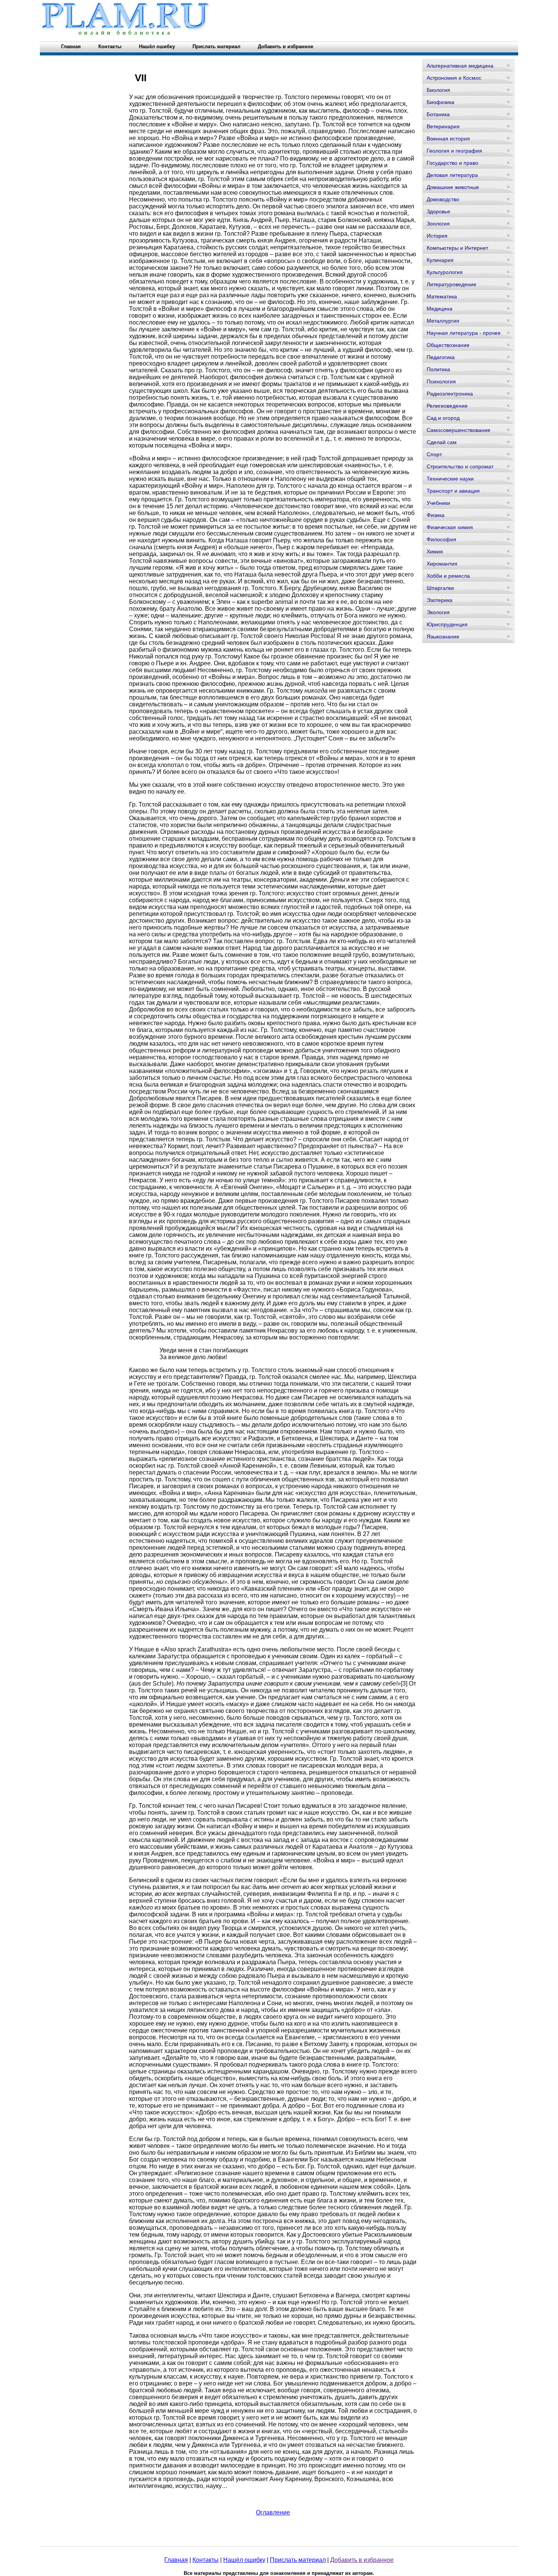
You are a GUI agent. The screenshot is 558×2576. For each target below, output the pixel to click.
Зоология (438, 224)
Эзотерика (440, 600)
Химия (435, 551)
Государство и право (452, 163)
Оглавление (273, 2512)
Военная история (448, 139)
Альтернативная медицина (460, 66)
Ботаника (438, 114)
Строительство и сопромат (460, 466)
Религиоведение (447, 406)
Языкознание (443, 637)
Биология (438, 90)
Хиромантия (442, 564)
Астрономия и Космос (454, 78)
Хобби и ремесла (448, 576)
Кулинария (440, 260)
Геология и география (454, 151)
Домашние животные (453, 187)
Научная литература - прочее (464, 333)
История (437, 236)
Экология (438, 612)
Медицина (440, 309)
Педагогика (441, 357)
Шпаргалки (440, 588)
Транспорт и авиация (453, 491)
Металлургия (443, 321)
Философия (441, 539)
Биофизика (441, 102)
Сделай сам (442, 442)
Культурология (445, 272)
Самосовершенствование (459, 430)
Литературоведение (452, 284)
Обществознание (448, 345)
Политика (438, 369)
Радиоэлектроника (450, 394)
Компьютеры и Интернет (457, 248)
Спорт (434, 454)
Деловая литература (452, 175)
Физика (436, 515)
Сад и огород (443, 418)
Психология (441, 381)
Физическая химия (450, 527)
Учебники (438, 503)
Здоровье (438, 211)
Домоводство (443, 199)
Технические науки (450, 479)
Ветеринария (443, 126)
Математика (442, 296)
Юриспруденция (447, 624)
